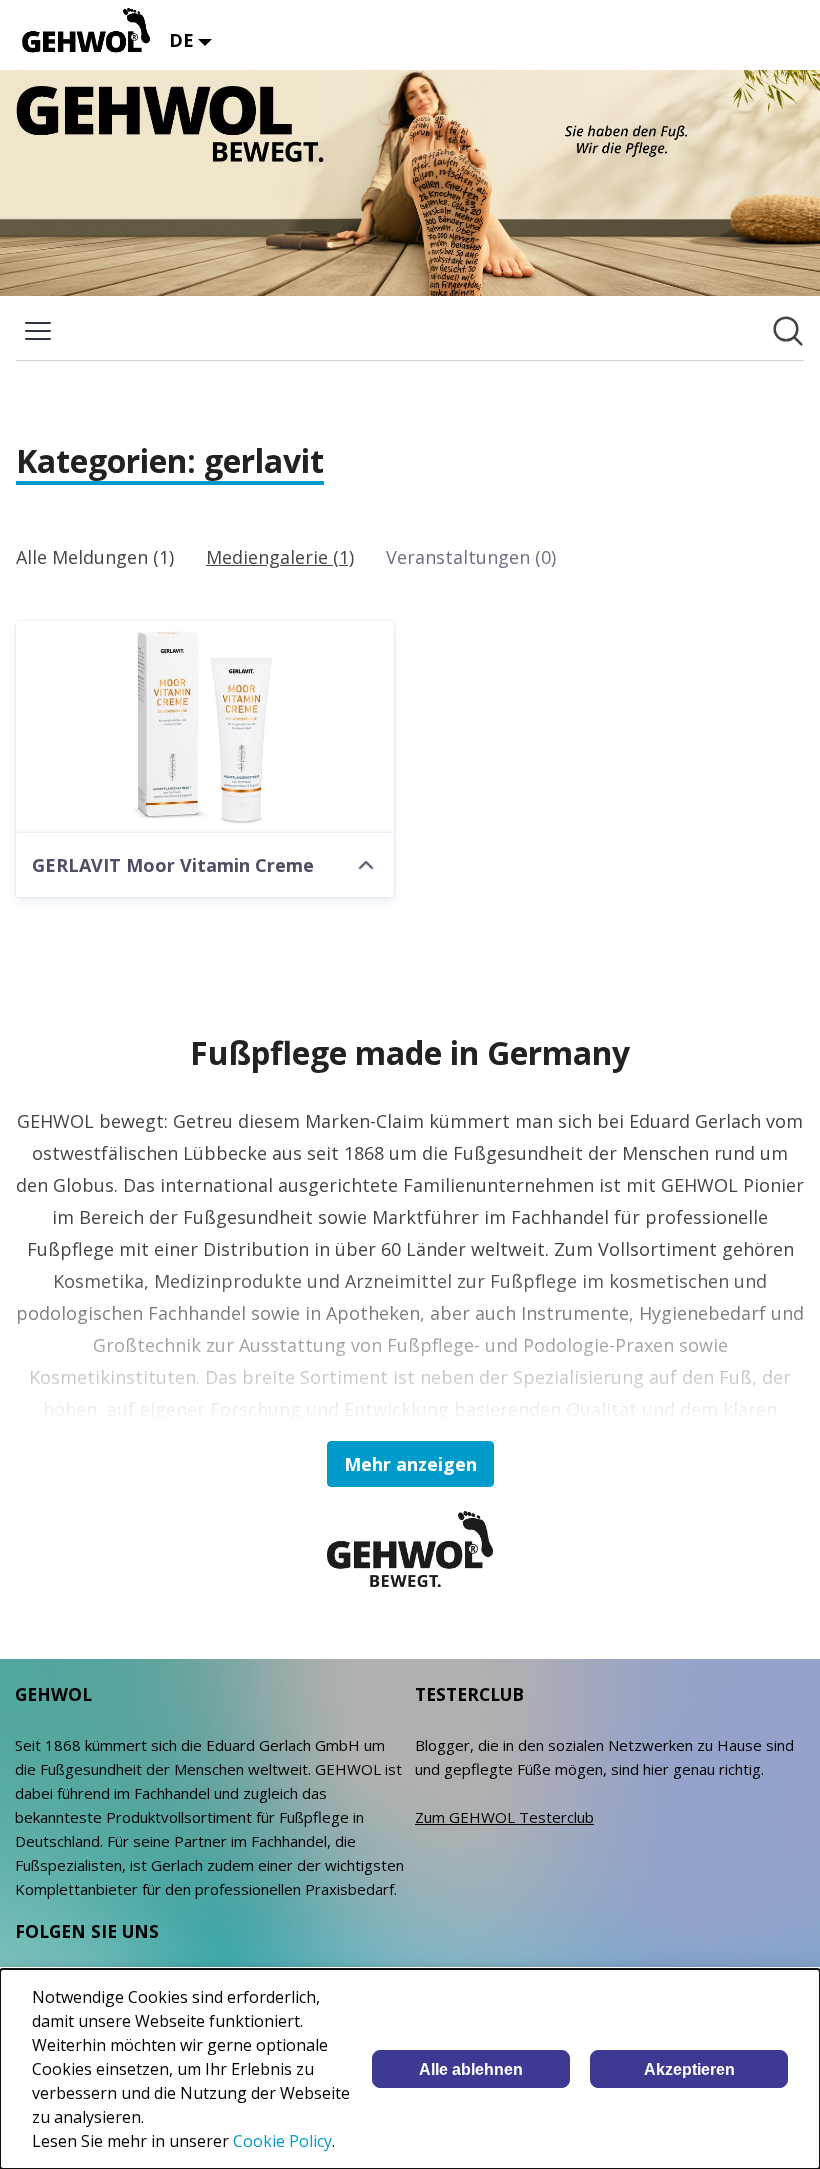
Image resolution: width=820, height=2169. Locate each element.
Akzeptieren (689, 2069)
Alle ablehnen (471, 2069)
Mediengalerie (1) (280, 557)
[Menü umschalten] (38, 331)
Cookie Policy (282, 2141)
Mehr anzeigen (410, 1464)
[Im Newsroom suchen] (788, 331)
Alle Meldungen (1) (95, 557)
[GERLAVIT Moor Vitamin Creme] (205, 727)
